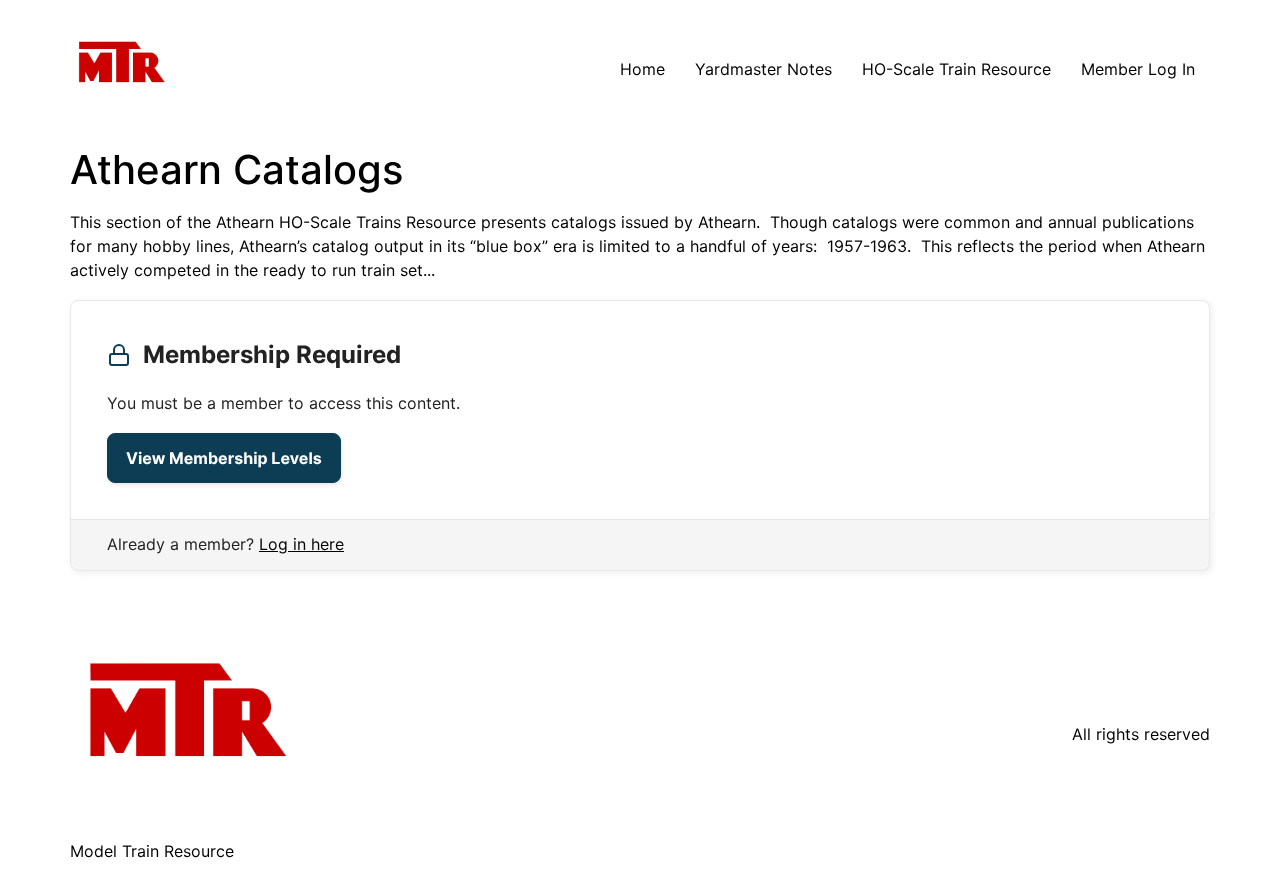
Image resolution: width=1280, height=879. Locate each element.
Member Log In (1138, 69)
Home (642, 69)
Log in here (301, 544)
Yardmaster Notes (763, 69)
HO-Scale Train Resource (956, 69)
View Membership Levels (224, 458)
